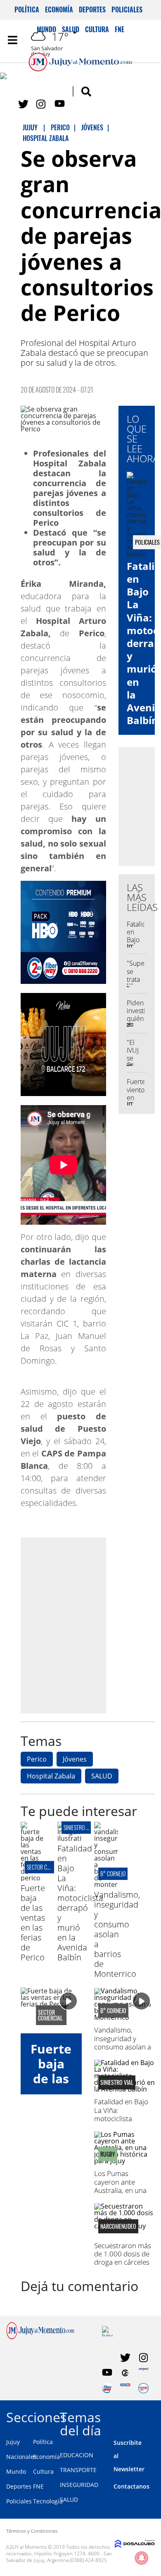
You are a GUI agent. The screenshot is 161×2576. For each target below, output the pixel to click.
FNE (38, 2486)
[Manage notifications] (142, 2558)
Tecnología (48, 2501)
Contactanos (131, 2486)
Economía (59, 9)
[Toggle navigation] (12, 40)
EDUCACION (77, 2455)
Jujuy (13, 2442)
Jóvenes (75, 1759)
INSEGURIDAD (79, 2485)
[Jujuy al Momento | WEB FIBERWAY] (107, 2388)
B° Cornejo (113, 1874)
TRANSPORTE (78, 2470)
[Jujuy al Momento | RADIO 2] (125, 2388)
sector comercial (47, 1867)
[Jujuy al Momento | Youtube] (60, 104)
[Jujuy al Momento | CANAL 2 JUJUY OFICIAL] (125, 2373)
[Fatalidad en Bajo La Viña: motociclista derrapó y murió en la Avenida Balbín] (70, 1838)
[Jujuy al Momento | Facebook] (5, 78)
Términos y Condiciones (32, 2531)
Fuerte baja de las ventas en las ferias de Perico (33, 1923)
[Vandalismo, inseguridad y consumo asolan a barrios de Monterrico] (106, 1884)
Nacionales (21, 2457)
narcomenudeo (118, 2226)
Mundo (16, 2471)
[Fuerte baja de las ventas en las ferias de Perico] (33, 1878)
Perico (37, 1759)
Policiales (127, 9)
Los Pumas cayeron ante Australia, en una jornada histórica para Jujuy (121, 2190)
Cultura (43, 2471)
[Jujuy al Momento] (40, 2337)
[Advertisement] (80, 1625)
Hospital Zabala (51, 1776)
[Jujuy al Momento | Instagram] (41, 104)
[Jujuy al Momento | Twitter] (23, 104)
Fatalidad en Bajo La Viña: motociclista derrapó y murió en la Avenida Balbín (80, 1903)
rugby (108, 2154)
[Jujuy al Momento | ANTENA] (143, 2373)
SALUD (102, 1776)
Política (27, 9)
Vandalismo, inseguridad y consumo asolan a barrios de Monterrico (117, 1934)
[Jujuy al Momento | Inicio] (153, 2416)
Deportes (92, 9)
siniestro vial (79, 1827)
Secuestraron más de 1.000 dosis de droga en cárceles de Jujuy (123, 2258)
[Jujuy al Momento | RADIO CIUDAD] (143, 2388)
